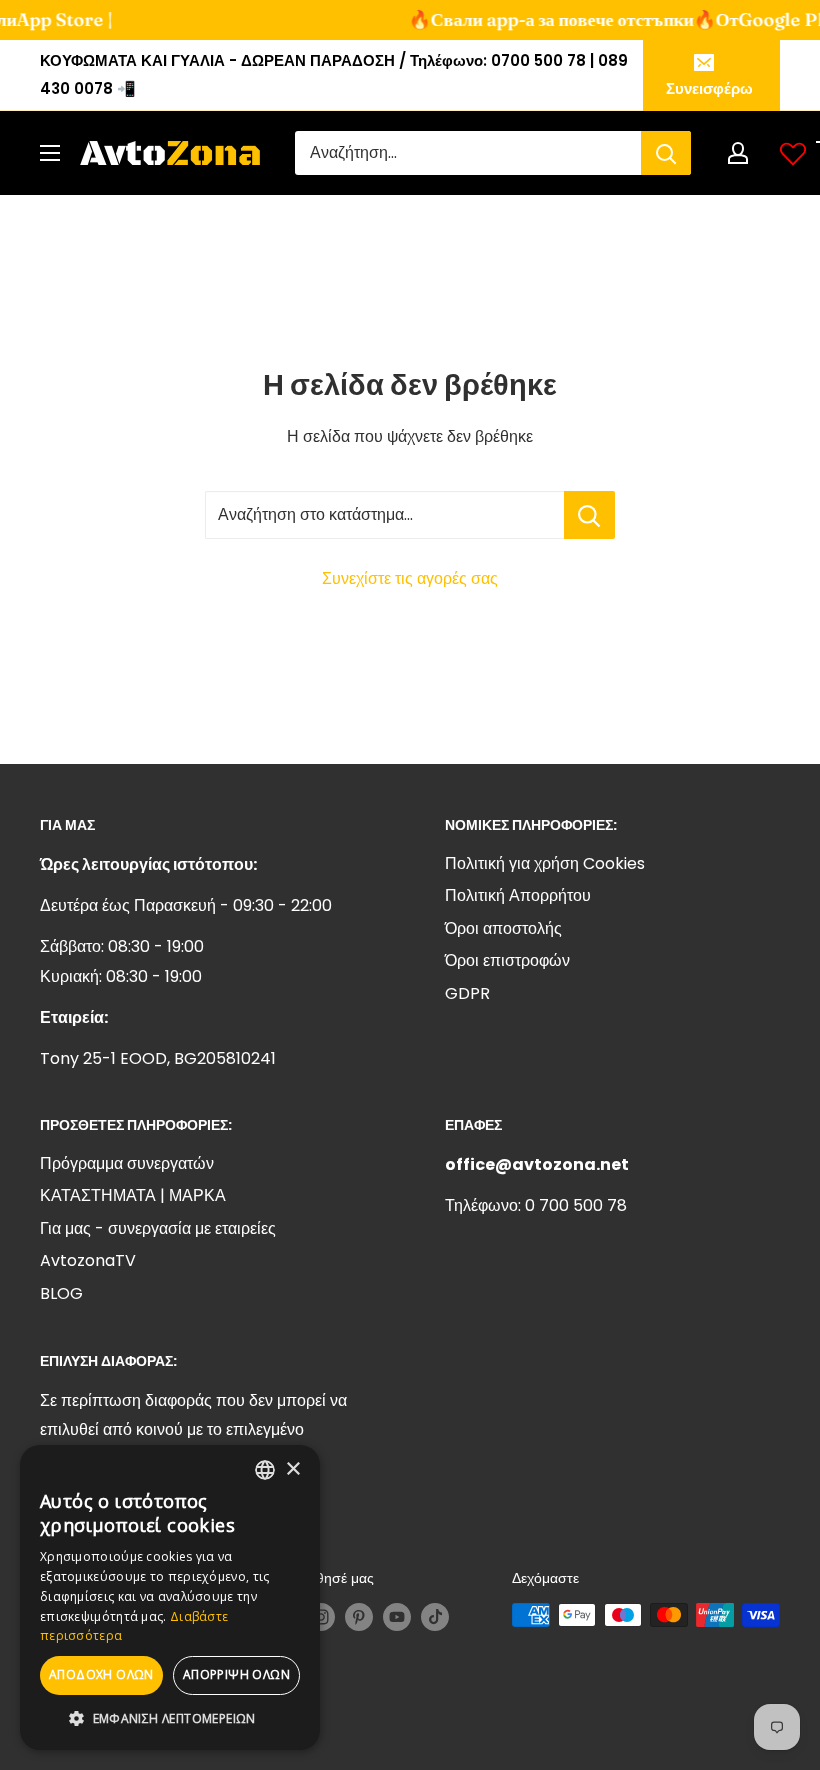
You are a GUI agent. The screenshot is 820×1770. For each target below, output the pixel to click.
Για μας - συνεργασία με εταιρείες (158, 1228)
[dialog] (170, 1597)
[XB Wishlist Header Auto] (793, 153)
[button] (170, 1719)
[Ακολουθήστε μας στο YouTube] (397, 1617)
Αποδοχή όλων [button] (101, 1674)
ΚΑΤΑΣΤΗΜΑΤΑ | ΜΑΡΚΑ (133, 1195)
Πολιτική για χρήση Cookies (545, 863)
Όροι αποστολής (503, 928)
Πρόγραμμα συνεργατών (127, 1163)
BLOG (61, 1293)
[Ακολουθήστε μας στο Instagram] (321, 1617)
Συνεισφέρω (709, 88)
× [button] (292, 1469)
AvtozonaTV (88, 1260)
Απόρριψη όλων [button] (236, 1674)
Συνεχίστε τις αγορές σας (410, 578)
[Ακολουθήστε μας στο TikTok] (435, 1617)
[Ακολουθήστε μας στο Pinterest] (359, 1617)
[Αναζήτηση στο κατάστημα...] (589, 515)
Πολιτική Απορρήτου (518, 895)
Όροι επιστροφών (507, 960)
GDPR (467, 993)
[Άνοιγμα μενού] (50, 153)
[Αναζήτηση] (666, 153)
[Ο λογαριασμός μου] (738, 153)
